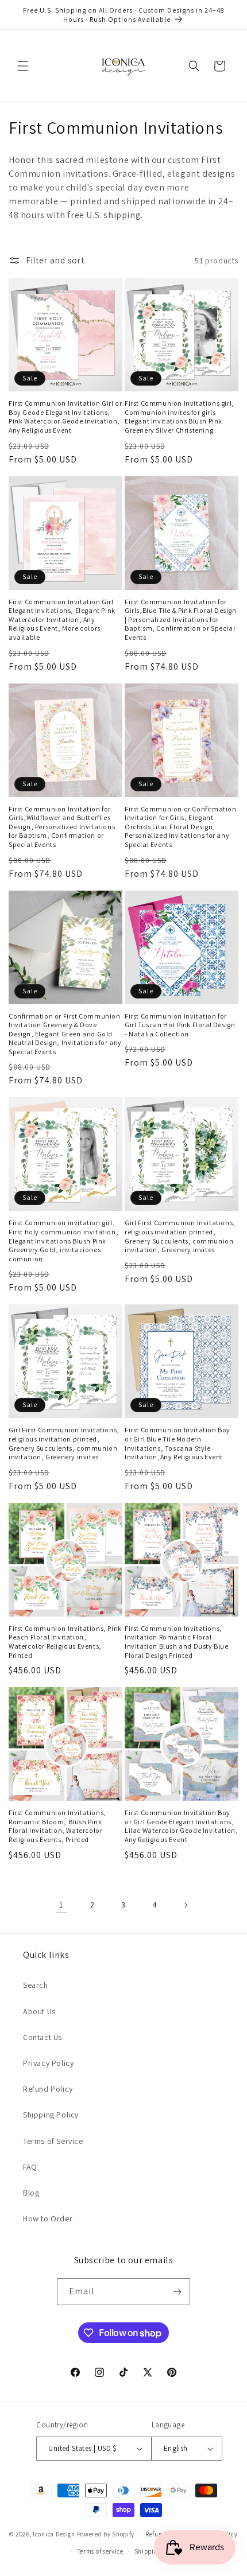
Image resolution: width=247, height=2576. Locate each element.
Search (36, 1985)
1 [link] (61, 1905)
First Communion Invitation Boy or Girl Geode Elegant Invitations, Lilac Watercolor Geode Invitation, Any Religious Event (181, 1826)
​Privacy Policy (48, 2063)
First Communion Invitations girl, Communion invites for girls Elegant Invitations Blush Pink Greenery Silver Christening (180, 417)
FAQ (30, 2167)
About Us (39, 2011)
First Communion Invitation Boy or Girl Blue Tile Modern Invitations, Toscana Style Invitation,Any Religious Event (177, 1443)
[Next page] (186, 1905)
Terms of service (101, 2551)
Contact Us (43, 2037)
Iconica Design (54, 2534)
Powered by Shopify (106, 2534)
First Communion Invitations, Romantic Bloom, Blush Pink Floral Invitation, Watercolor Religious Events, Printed (57, 1826)
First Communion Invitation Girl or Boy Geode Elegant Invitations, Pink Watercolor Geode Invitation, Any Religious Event (65, 417)
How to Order (48, 2218)
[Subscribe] (177, 2292)
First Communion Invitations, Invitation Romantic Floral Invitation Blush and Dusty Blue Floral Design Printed (177, 1642)
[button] (23, 66)
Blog (31, 2193)
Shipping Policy (51, 2115)
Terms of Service (53, 2141)
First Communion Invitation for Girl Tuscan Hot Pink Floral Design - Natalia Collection (180, 1025)
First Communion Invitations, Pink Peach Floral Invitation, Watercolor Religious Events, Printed (65, 1642)
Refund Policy (48, 2089)
